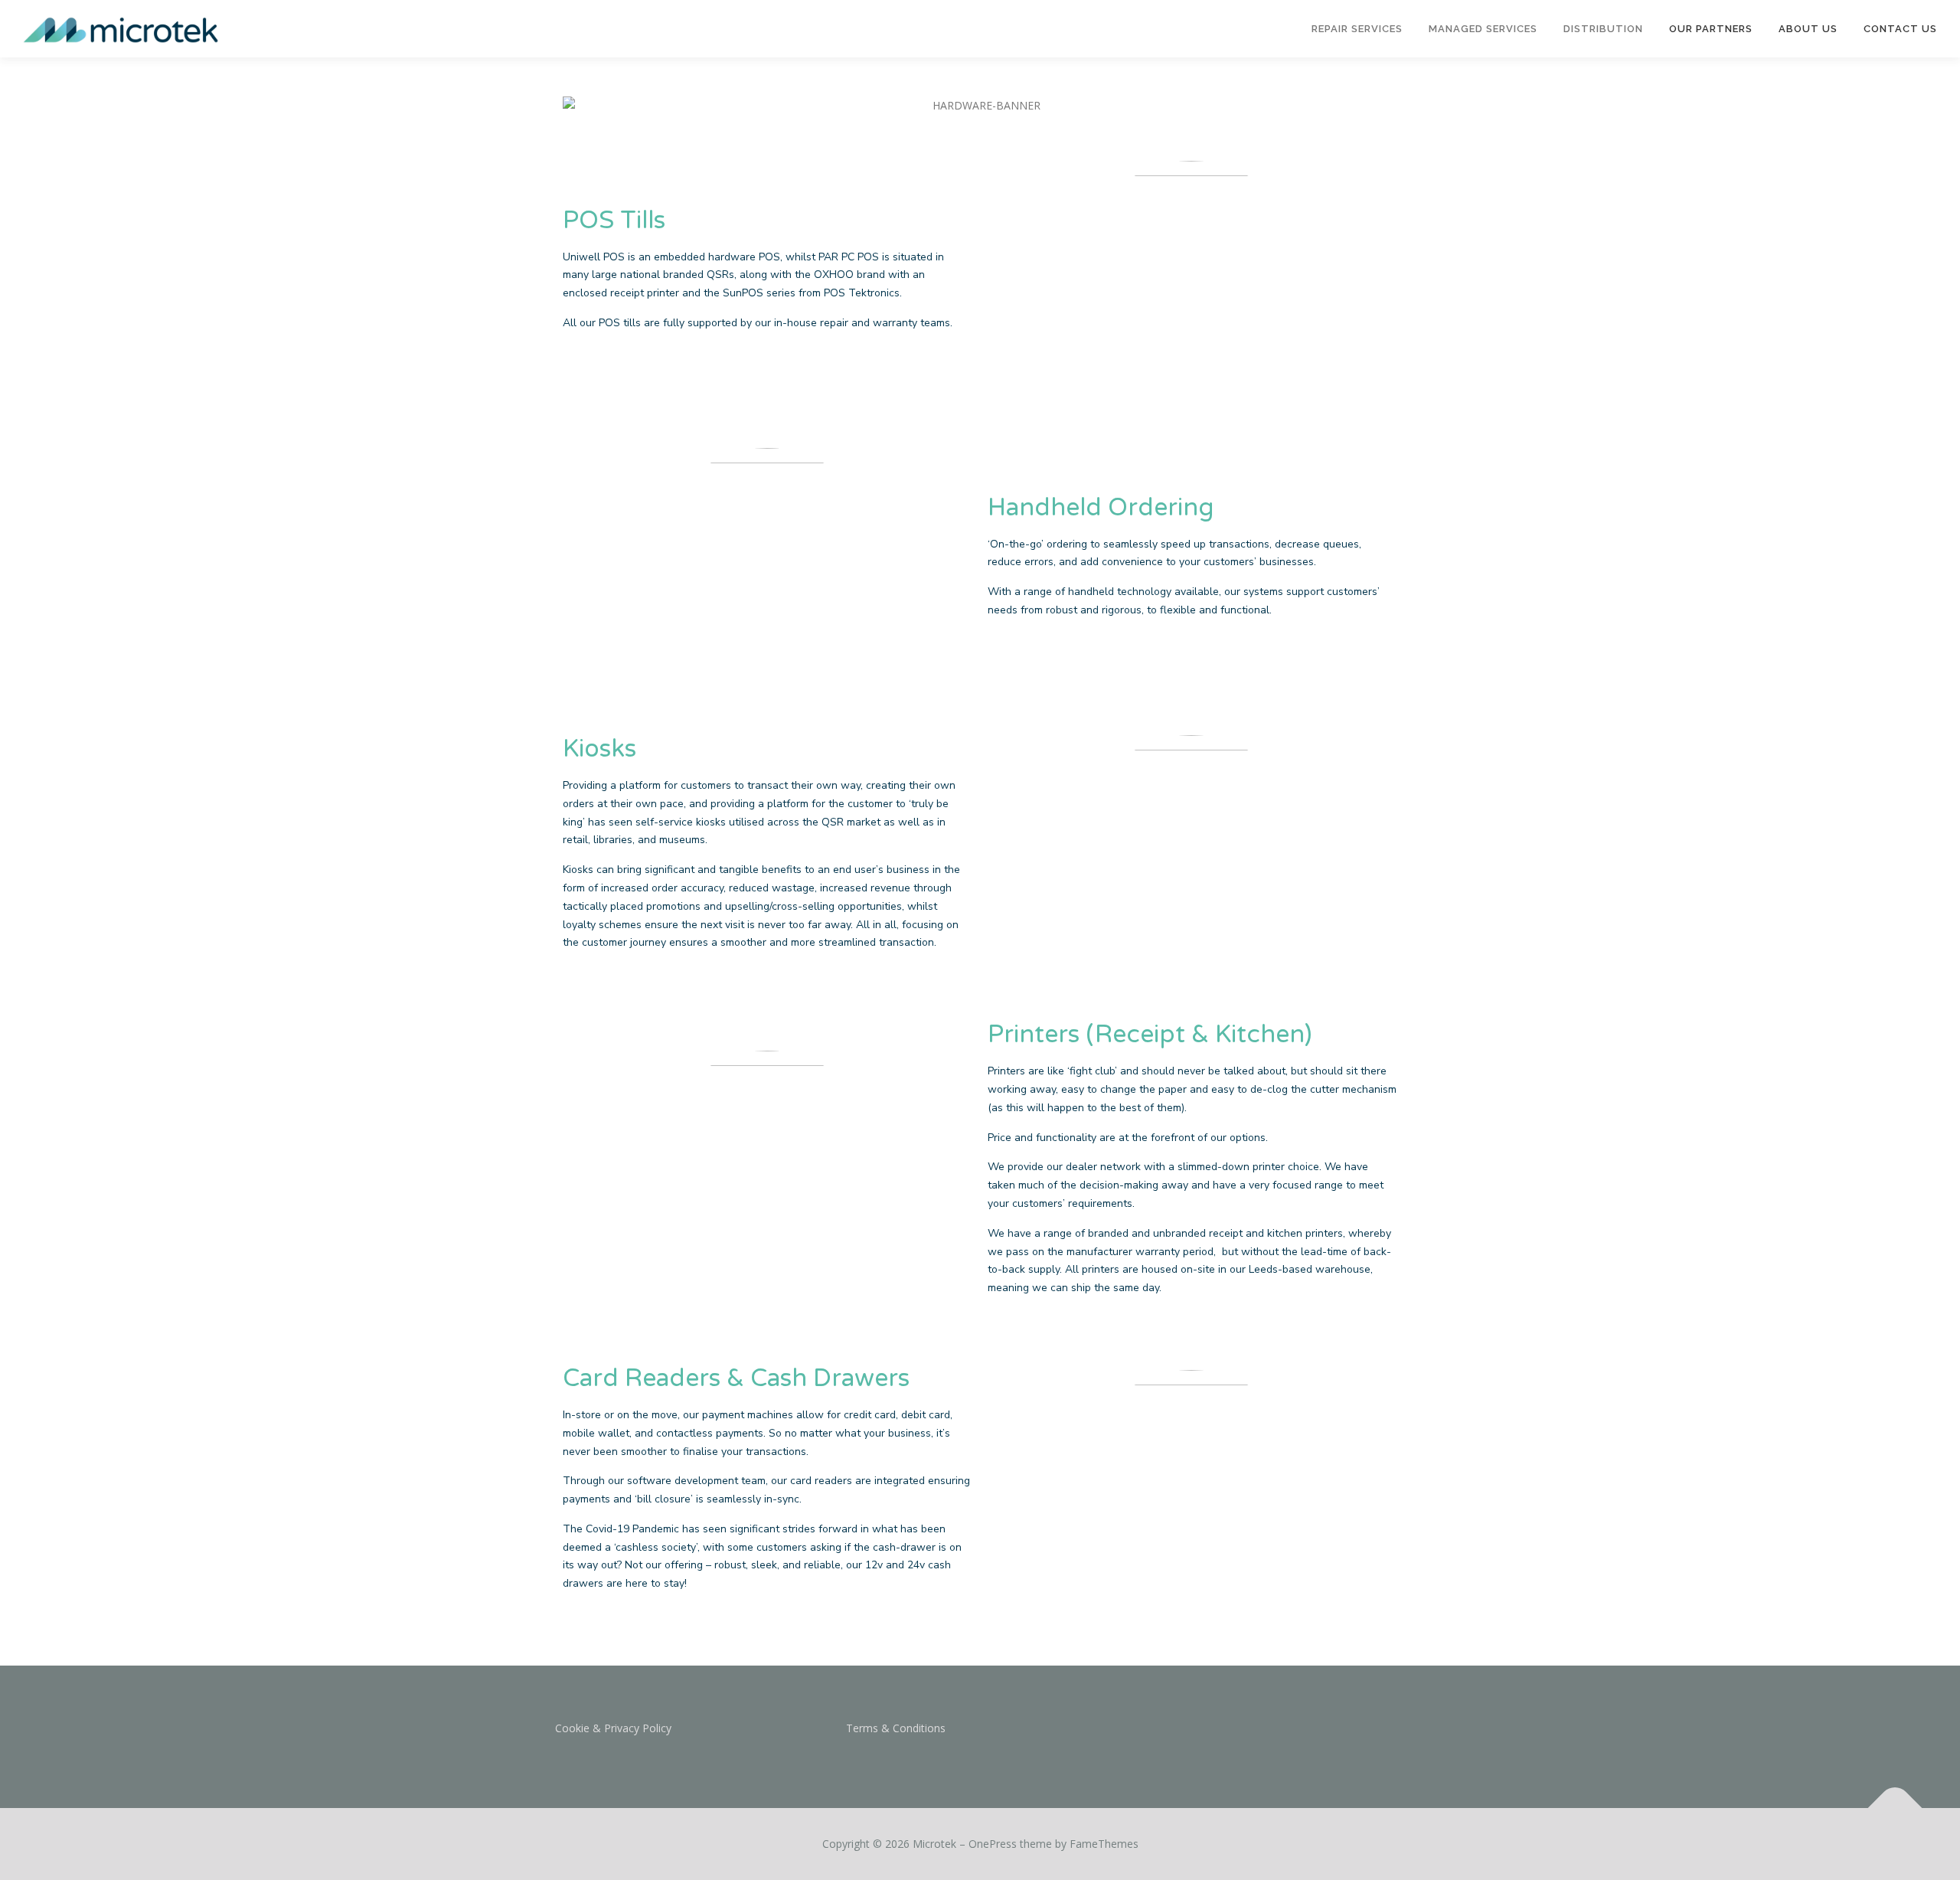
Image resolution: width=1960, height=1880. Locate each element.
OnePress (993, 1844)
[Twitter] (1193, 1739)
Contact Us (1900, 29)
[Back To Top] (1895, 1808)
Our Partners (1711, 29)
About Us (1808, 29)
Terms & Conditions (896, 1728)
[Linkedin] (1268, 1739)
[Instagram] (1231, 1739)
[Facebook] (1156, 1739)
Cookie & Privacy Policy (613, 1728)
